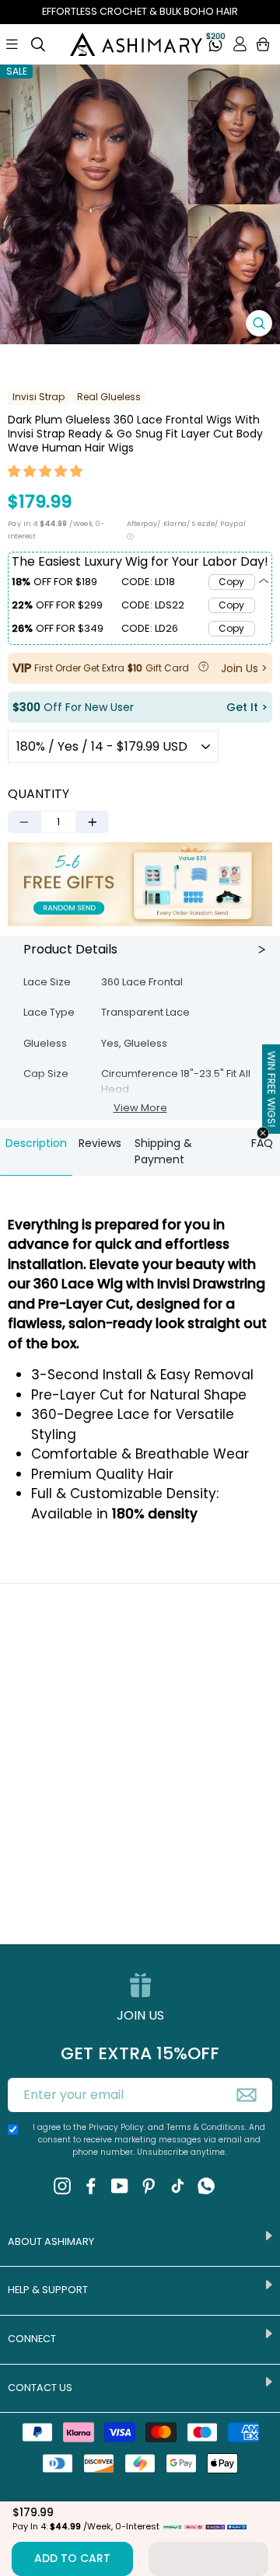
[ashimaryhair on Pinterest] (149, 2186)
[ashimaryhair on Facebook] (91, 2186)
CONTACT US (40, 2388)
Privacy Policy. (117, 2127)
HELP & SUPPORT (48, 2290)
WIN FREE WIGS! (271, 1089)
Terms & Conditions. (208, 2127)
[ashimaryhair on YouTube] (120, 2186)
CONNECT (32, 2339)
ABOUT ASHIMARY (51, 2241)
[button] (46, 473)
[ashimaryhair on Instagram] (62, 2186)
